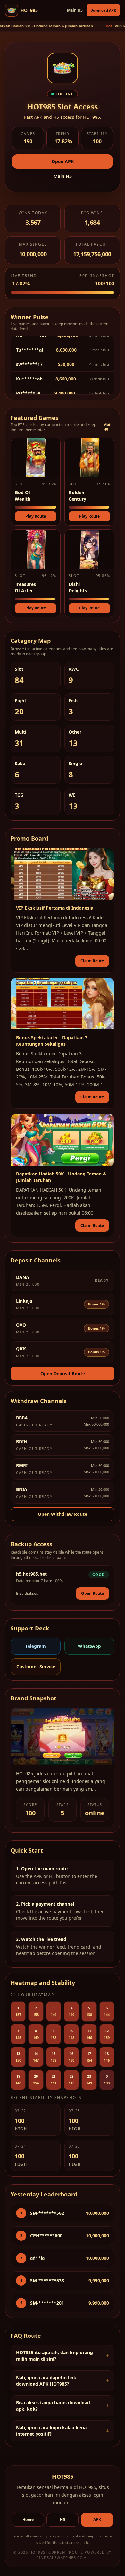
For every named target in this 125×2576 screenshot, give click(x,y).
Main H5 (75, 10)
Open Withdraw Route (63, 1514)
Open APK (63, 161)
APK (97, 2520)
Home (28, 2520)
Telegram (36, 1646)
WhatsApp (89, 1646)
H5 (63, 2520)
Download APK (103, 10)
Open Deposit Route (63, 1373)
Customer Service (36, 1667)
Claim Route (92, 961)
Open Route (92, 1593)
